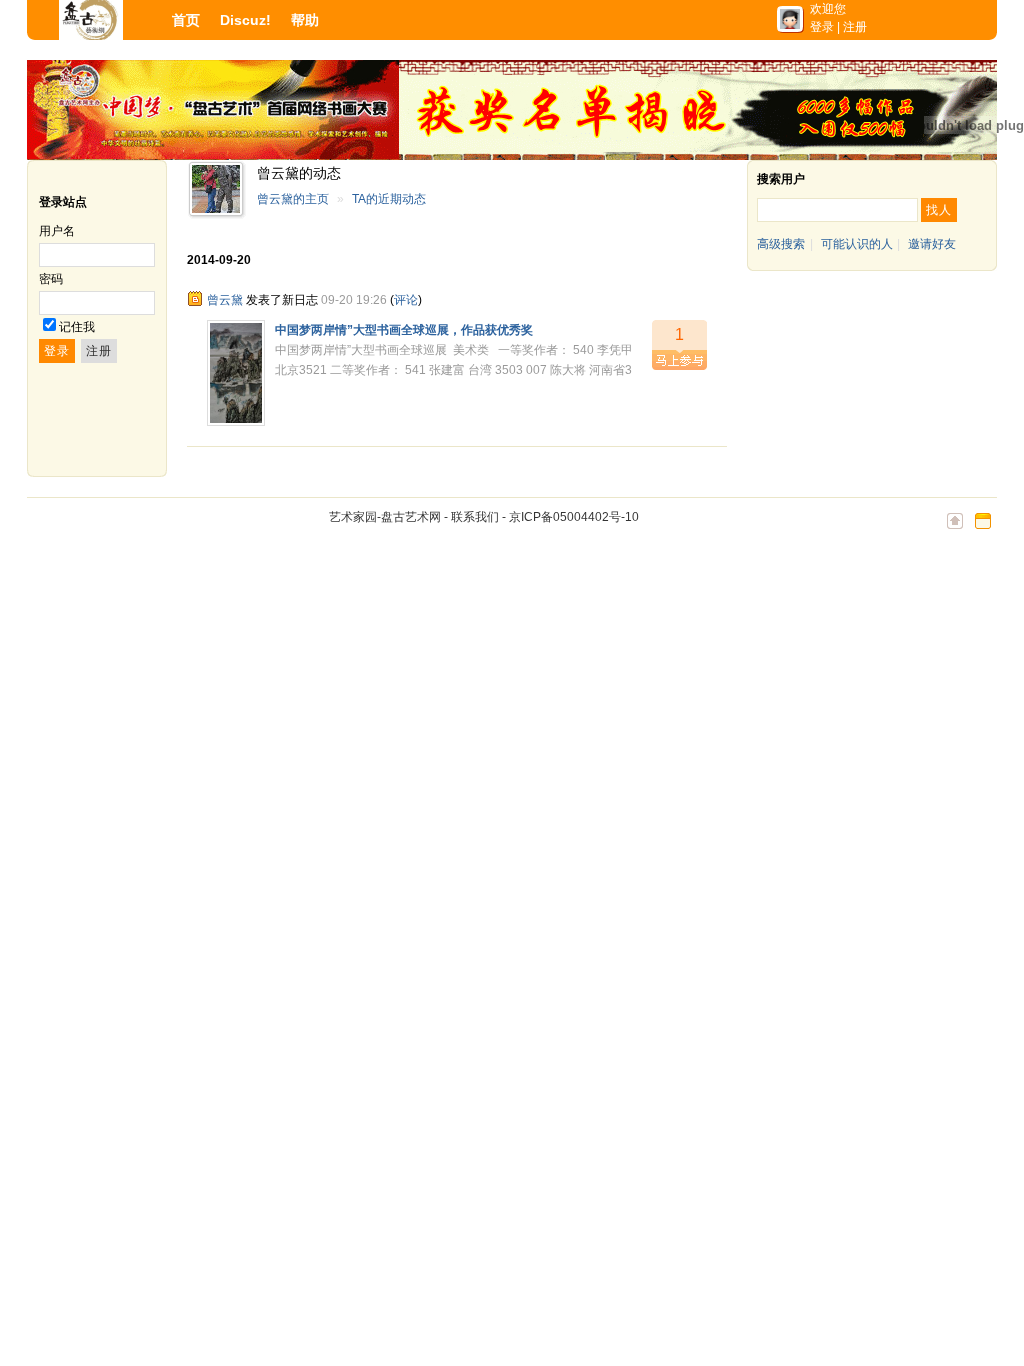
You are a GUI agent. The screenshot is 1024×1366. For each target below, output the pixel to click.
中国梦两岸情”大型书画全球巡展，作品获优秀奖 (404, 330)
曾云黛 (225, 300)
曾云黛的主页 (293, 199)
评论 (406, 300)
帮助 (305, 20)
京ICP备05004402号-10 (574, 517)
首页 (186, 20)
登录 (822, 27)
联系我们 (475, 517)
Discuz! (245, 20)
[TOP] (955, 531)
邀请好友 (932, 244)
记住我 (77, 327)
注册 (855, 27)
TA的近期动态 (389, 199)
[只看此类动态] (195, 299)
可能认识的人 (857, 244)
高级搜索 (781, 244)
